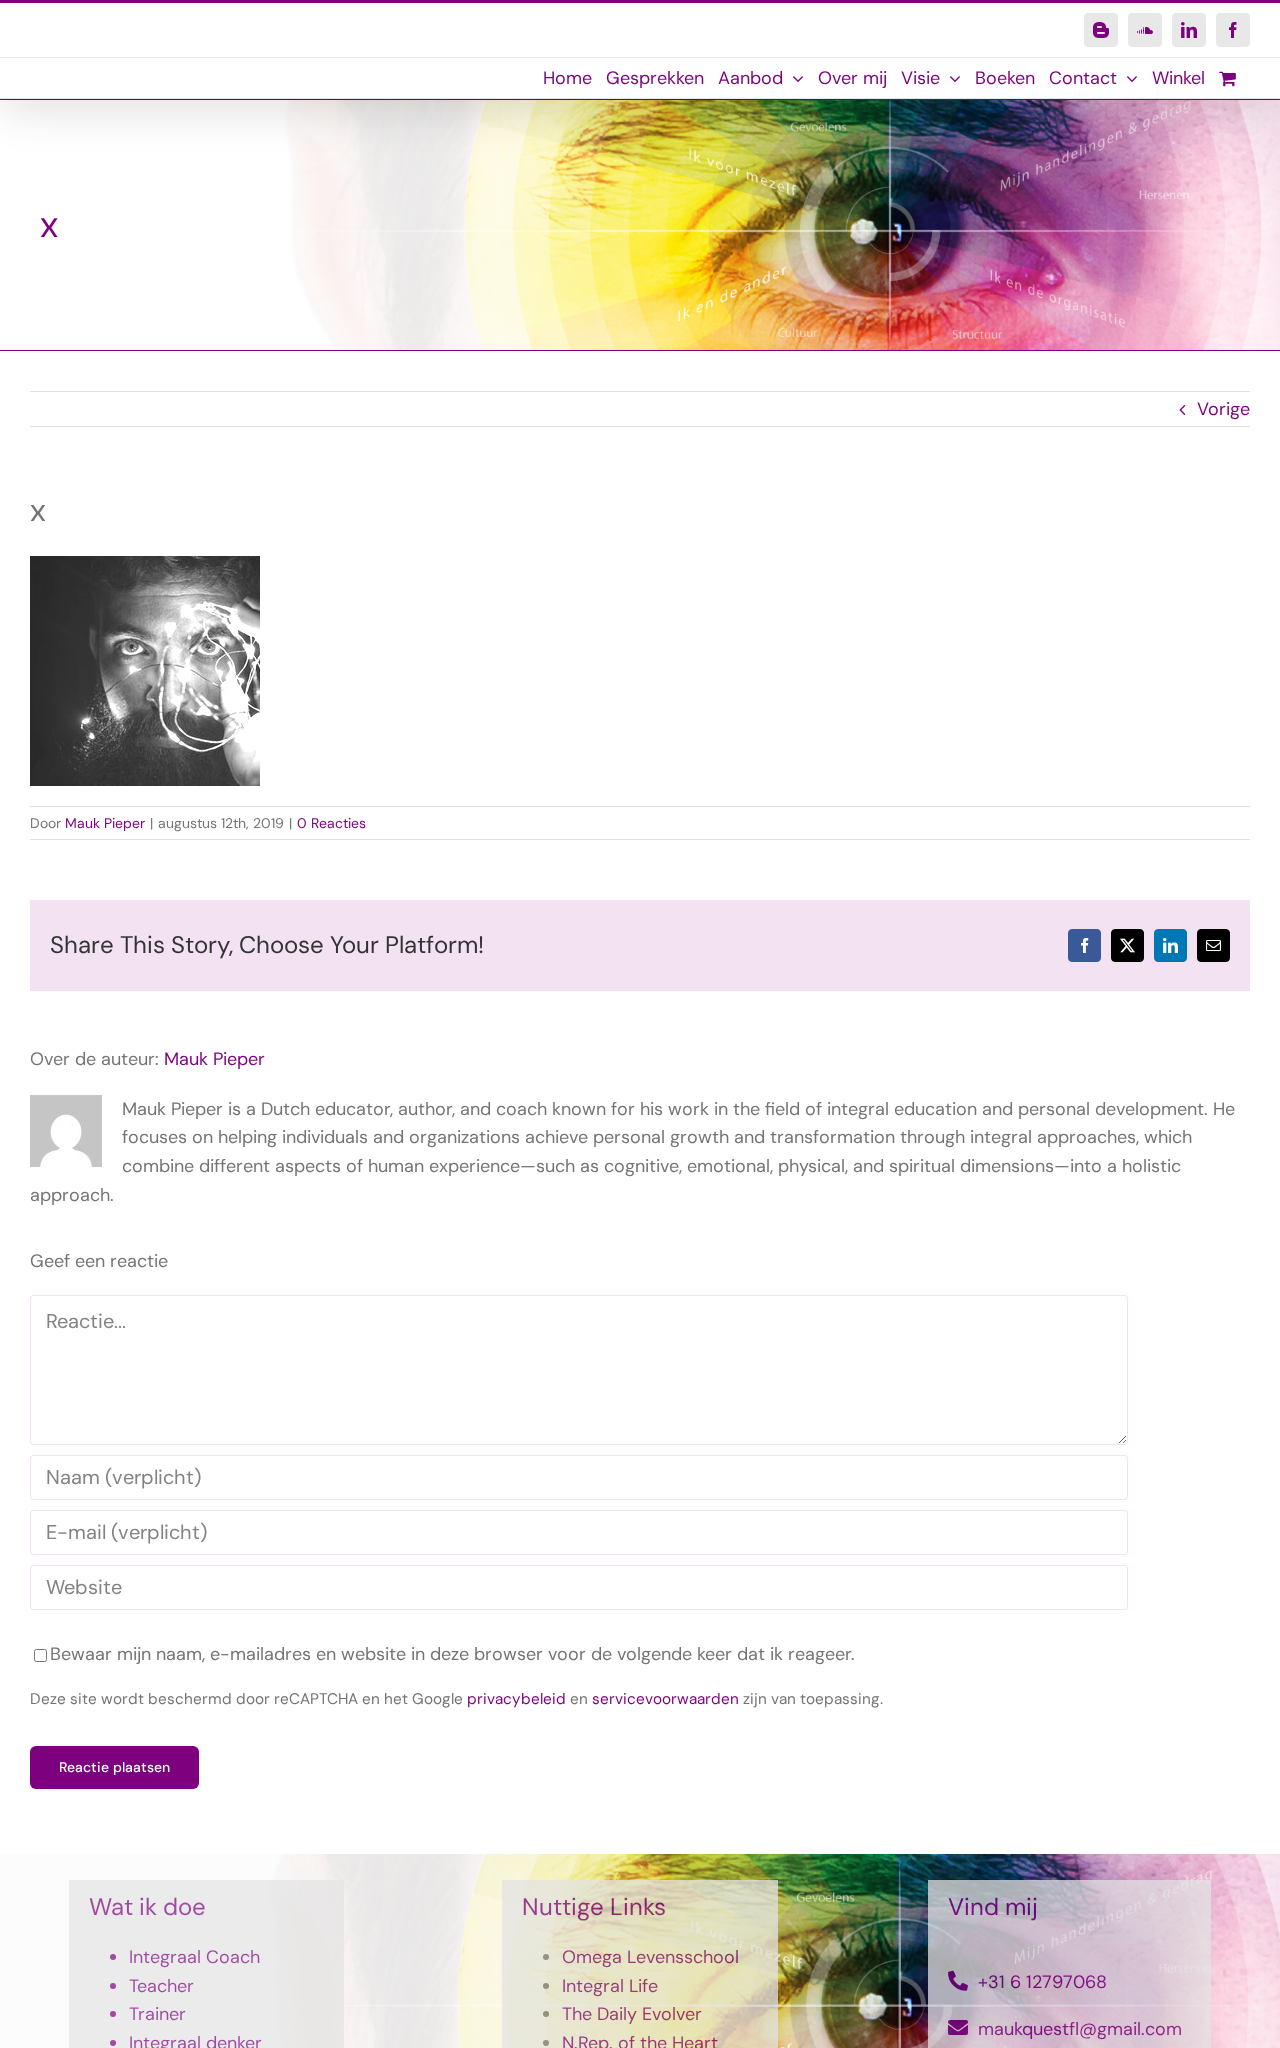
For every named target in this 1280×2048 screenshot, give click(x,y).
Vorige (1223, 409)
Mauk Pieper (105, 823)
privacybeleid (516, 1699)
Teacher (161, 1986)
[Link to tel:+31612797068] (958, 1981)
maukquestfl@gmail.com (1080, 2029)
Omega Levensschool (650, 1957)
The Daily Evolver (632, 2014)
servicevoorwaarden (665, 1699)
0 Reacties (331, 823)
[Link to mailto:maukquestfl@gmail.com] (958, 2028)
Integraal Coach (194, 1957)
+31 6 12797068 (1042, 1982)
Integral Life (610, 1986)
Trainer (157, 2014)
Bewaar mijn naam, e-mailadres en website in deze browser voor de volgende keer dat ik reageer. (452, 1654)
